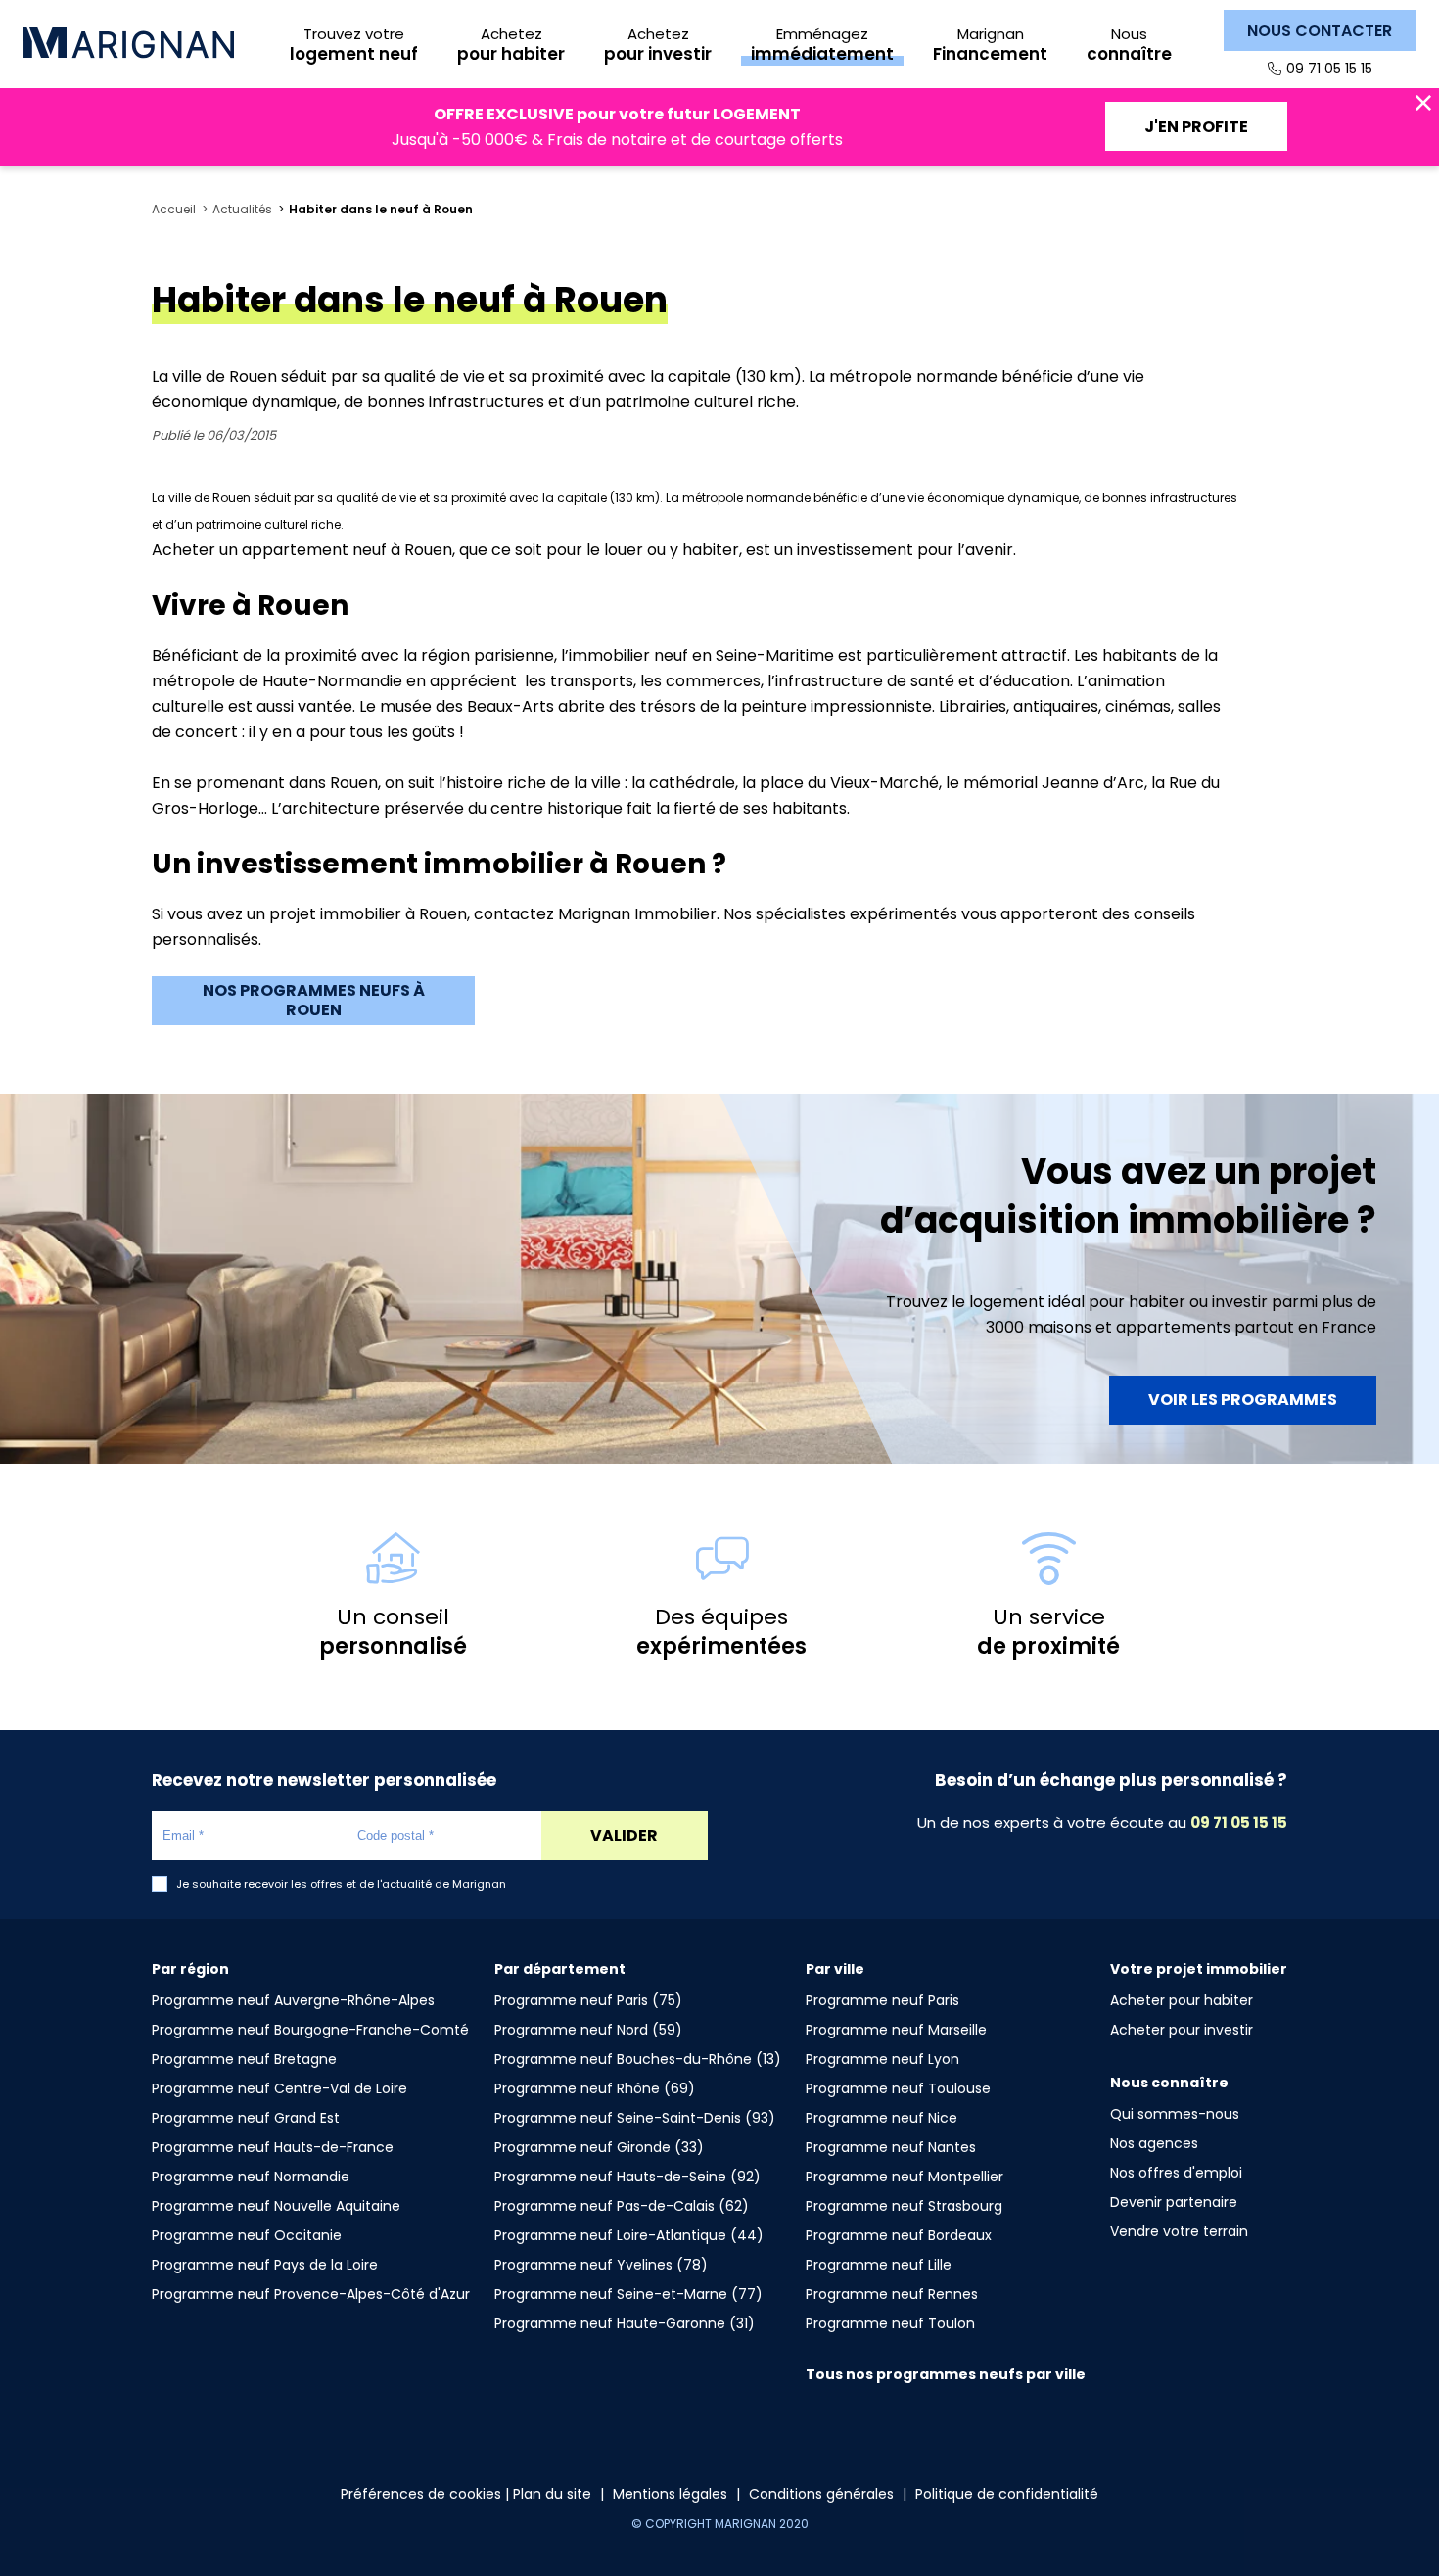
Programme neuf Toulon (890, 2323)
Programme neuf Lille (879, 2265)
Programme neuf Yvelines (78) (601, 2265)
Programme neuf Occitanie (247, 2235)
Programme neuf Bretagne (244, 2059)
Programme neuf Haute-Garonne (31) (625, 2323)
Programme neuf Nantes (891, 2147)
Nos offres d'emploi (1176, 2173)
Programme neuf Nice (882, 2118)
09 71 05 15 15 (1329, 69)
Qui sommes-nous (1175, 2114)
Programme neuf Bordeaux (899, 2235)
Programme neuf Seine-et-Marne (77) (628, 2294)
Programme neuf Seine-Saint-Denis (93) (635, 2118)
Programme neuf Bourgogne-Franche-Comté (310, 2030)
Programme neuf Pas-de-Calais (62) (622, 2206)
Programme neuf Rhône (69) (595, 2088)
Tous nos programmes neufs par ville (946, 2374)
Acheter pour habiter (1182, 2000)
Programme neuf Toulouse (898, 2088)
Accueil (174, 210)
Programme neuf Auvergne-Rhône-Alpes (293, 2000)
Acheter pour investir (1182, 2030)
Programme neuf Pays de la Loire (265, 2265)
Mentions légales (670, 2494)
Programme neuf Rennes (892, 2294)
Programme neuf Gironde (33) (599, 2147)
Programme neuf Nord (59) (588, 2030)
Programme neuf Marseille (896, 2030)
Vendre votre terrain (1179, 2231)
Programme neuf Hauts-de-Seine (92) (627, 2177)
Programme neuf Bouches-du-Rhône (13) (638, 2059)
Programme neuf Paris (882, 2000)
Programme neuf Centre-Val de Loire (279, 2088)
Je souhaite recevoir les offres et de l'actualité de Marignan (341, 1884)
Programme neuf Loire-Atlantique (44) (629, 2235)
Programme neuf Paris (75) (588, 2000)
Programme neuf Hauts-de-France (273, 2147)
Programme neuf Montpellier (905, 2177)
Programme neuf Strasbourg (904, 2206)
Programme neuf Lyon (882, 2059)
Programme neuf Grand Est (246, 2118)
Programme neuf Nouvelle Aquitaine (276, 2206)
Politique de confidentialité (1007, 2494)
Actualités (242, 210)
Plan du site (552, 2494)
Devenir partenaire (1174, 2202)
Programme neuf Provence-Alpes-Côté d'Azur (311, 2294)
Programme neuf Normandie (251, 2177)
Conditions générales (821, 2494)
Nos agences (1154, 2143)
